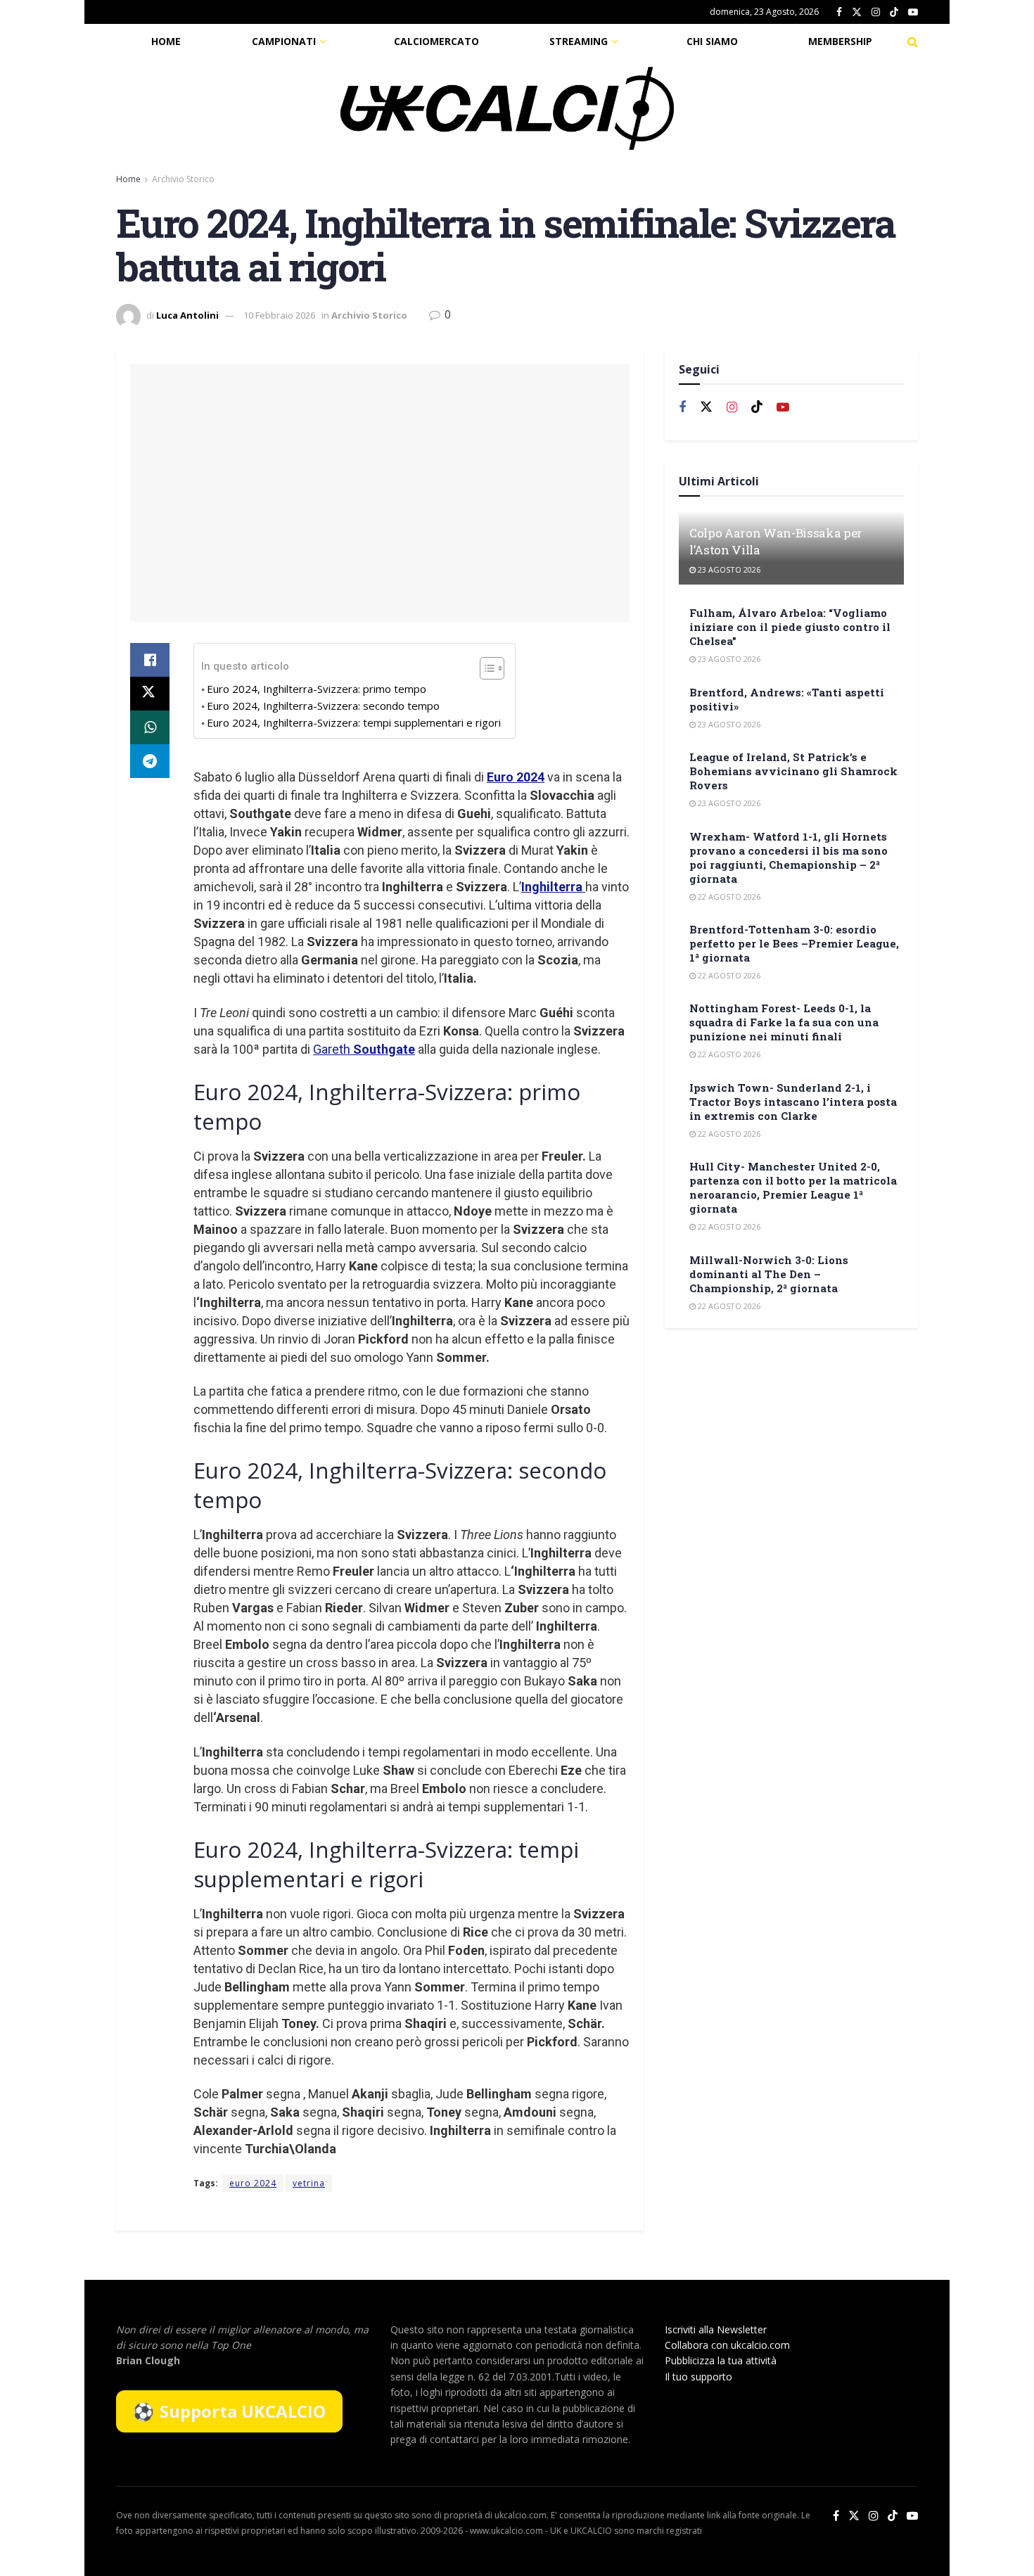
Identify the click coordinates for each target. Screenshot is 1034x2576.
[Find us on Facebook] (839, 12)
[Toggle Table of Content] (485, 668)
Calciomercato (436, 41)
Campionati (284, 41)
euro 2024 (253, 2183)
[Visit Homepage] (507, 108)
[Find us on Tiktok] (757, 407)
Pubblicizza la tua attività (721, 2360)
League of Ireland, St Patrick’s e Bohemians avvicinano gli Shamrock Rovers (793, 771)
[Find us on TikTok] (894, 13)
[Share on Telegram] (150, 761)
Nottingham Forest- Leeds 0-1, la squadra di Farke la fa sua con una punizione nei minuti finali (784, 1022)
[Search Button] (913, 42)
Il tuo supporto (698, 2377)
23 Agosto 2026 (728, 569)
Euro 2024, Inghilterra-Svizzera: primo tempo (317, 689)
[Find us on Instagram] (876, 12)
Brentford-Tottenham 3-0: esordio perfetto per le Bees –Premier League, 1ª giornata (794, 943)
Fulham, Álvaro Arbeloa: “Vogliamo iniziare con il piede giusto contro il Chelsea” (790, 627)
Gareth (364, 1049)
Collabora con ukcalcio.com (727, 2345)
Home (166, 41)
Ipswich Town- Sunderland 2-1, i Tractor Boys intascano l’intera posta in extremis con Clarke (793, 1102)
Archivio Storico (183, 179)
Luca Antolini (187, 315)
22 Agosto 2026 (728, 897)
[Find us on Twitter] (857, 12)
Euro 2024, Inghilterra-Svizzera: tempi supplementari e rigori (354, 722)
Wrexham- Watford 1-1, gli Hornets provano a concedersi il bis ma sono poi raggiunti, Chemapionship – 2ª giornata (789, 857)
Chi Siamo (712, 41)
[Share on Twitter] (150, 694)
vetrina (309, 2183)
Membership (840, 41)
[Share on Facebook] (150, 660)
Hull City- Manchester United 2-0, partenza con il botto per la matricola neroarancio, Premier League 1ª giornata (793, 1187)
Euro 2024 (516, 777)
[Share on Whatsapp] (150, 727)
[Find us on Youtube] (913, 12)
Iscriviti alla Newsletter (716, 2329)
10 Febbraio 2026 (279, 315)
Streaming (579, 41)
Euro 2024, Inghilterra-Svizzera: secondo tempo (323, 706)
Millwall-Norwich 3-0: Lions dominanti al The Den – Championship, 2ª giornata (769, 1274)
